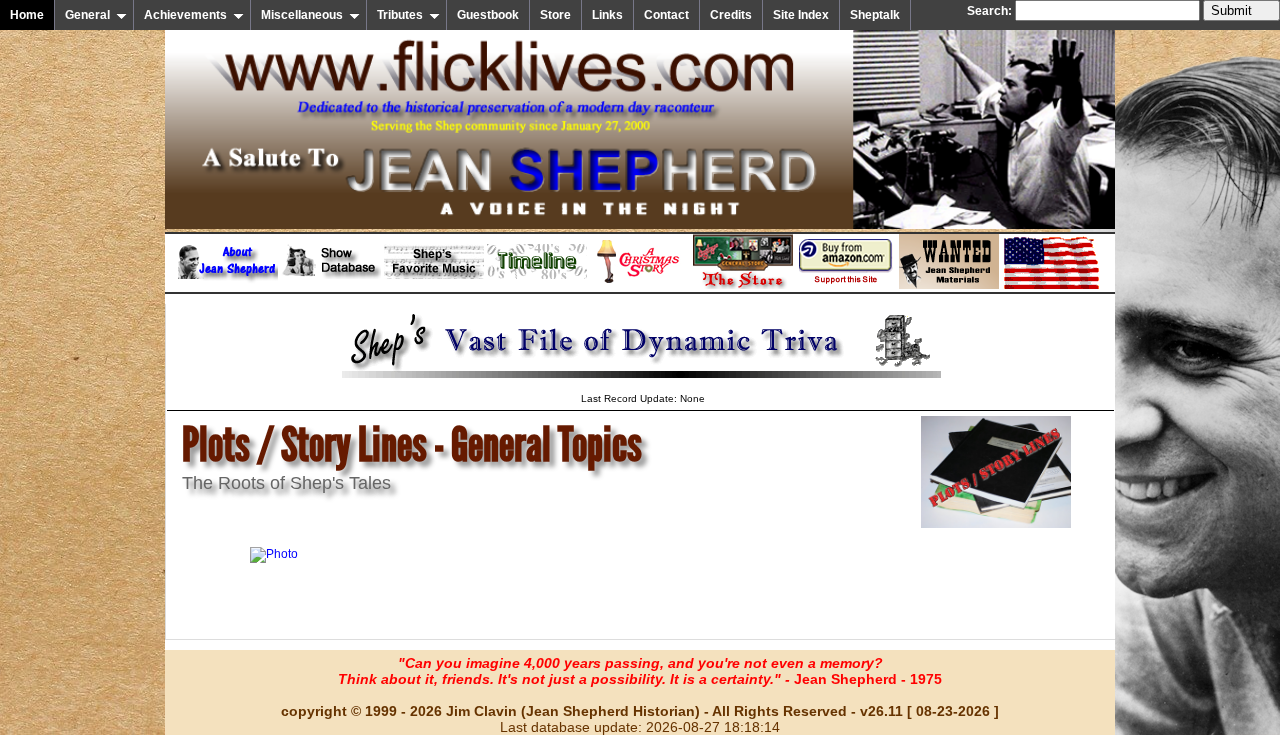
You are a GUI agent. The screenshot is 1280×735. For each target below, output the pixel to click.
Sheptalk (875, 15)
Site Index (801, 15)
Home (27, 15)
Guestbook (488, 15)
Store (555, 15)
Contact (666, 15)
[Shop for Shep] (743, 285)
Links (607, 15)
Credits (731, 15)
